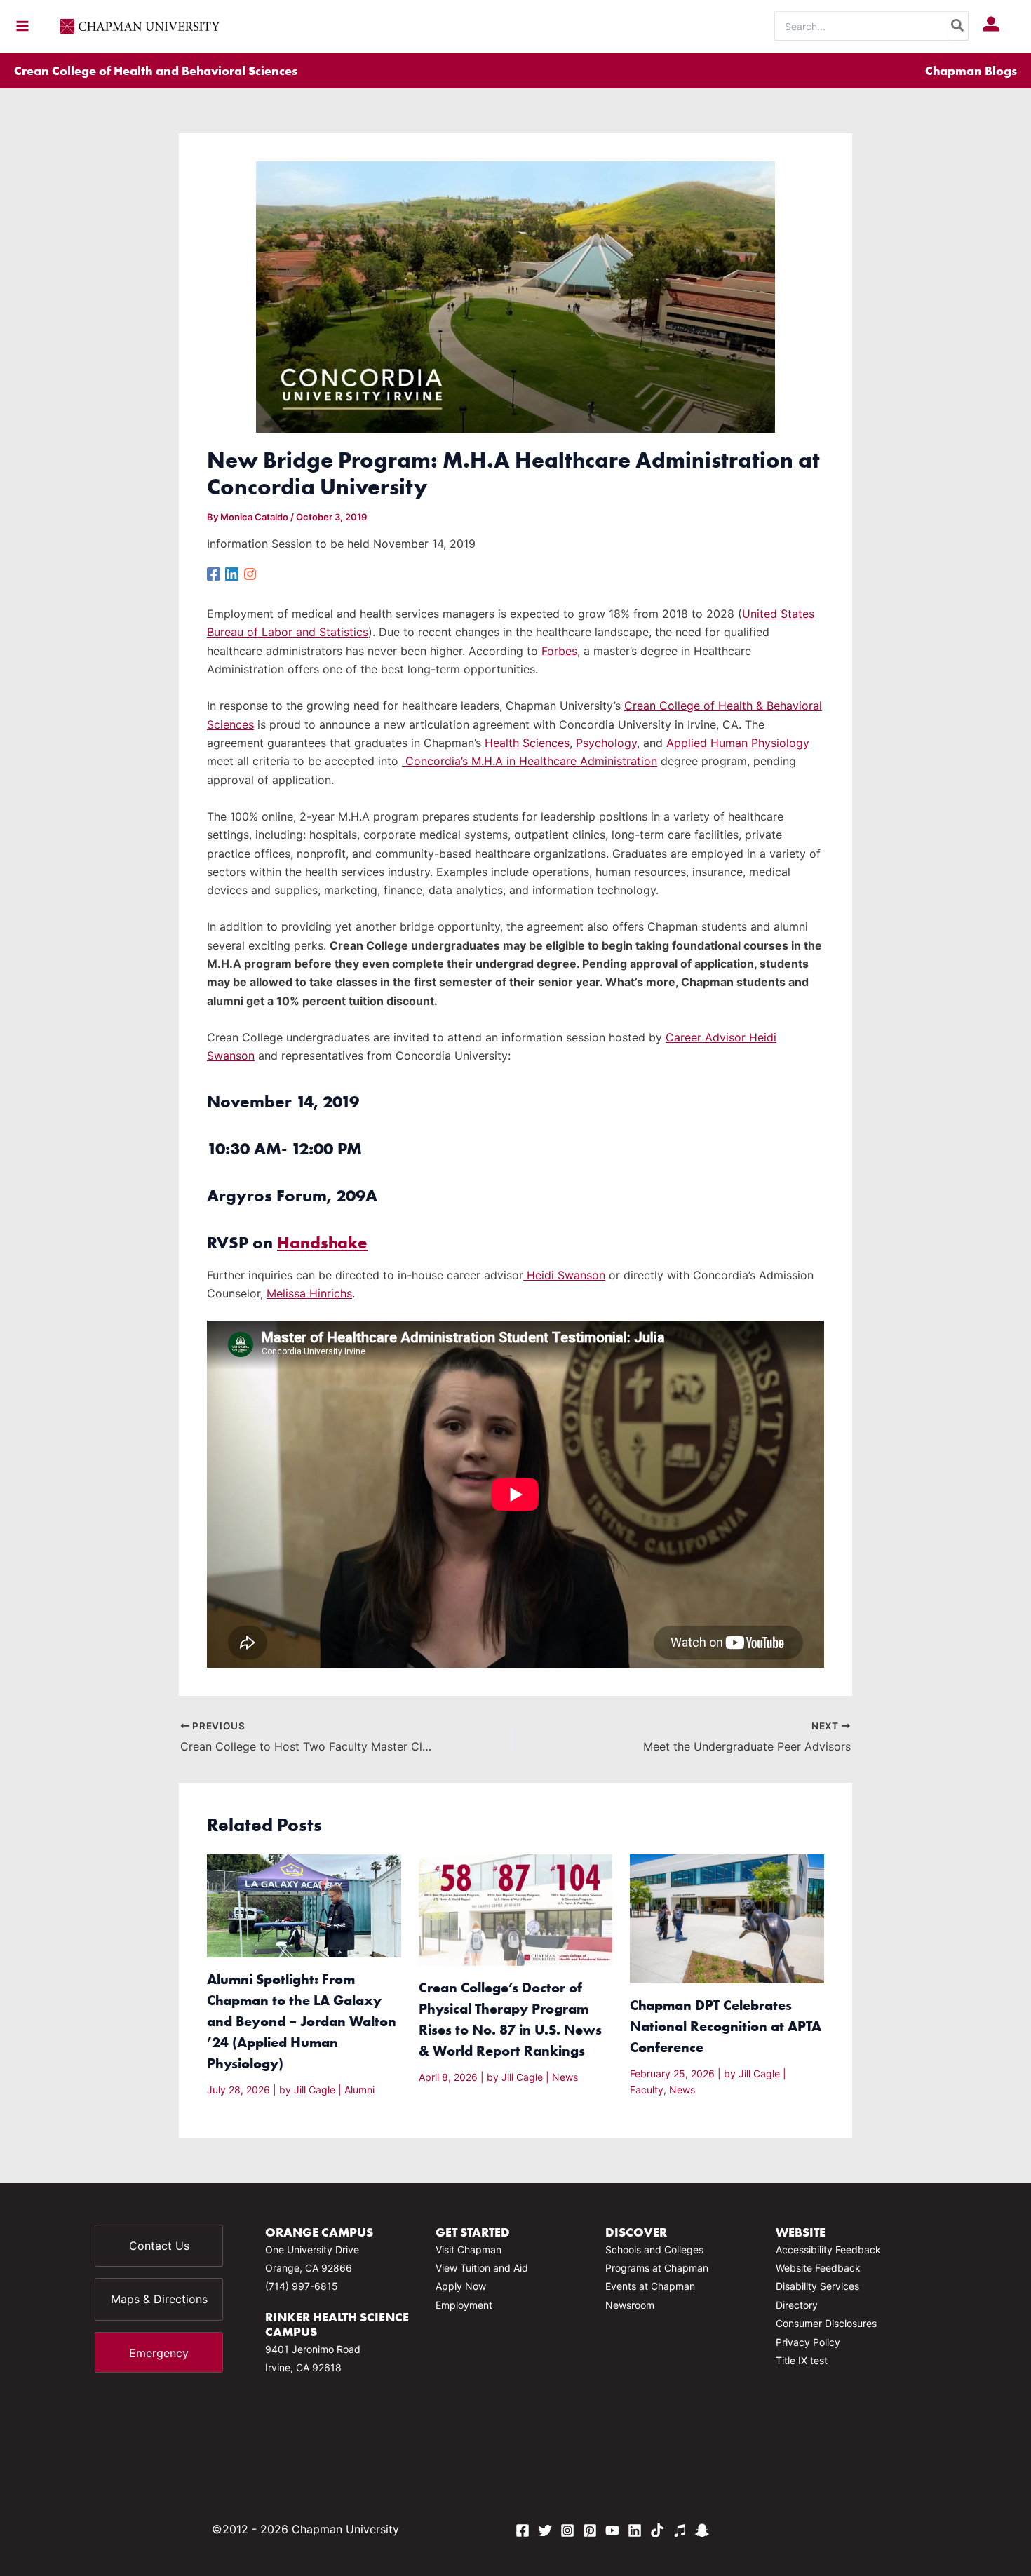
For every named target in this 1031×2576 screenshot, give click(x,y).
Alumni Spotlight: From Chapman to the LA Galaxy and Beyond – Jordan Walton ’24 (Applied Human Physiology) (302, 2021)
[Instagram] (250, 573)
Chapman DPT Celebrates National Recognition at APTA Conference (726, 2026)
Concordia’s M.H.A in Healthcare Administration (530, 761)
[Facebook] (214, 573)
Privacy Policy (808, 2342)
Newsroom (630, 2305)
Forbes (559, 651)
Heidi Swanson (564, 1275)
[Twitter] (545, 2530)
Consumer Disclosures (826, 2323)
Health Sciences (527, 743)
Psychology (605, 743)
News (565, 2077)
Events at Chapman (650, 2286)
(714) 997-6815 (302, 2286)
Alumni (359, 2090)
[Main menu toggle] (22, 26)
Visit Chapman (469, 2250)
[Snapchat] (702, 2530)
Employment (464, 2305)
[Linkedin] (232, 573)
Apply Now (461, 2286)
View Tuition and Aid (482, 2268)
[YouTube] (612, 2530)
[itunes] (680, 2530)
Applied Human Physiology (738, 743)
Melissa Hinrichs (309, 1293)
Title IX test (802, 2360)
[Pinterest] (590, 2530)
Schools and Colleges (654, 2250)
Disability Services (817, 2286)
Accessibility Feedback (828, 2250)
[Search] (958, 26)
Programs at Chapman (657, 2268)
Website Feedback (818, 2268)
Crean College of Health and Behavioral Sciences (156, 70)
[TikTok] (657, 2530)
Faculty (647, 2090)
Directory (797, 2305)
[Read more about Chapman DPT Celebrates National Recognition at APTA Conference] (727, 1918)
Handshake (322, 1242)
